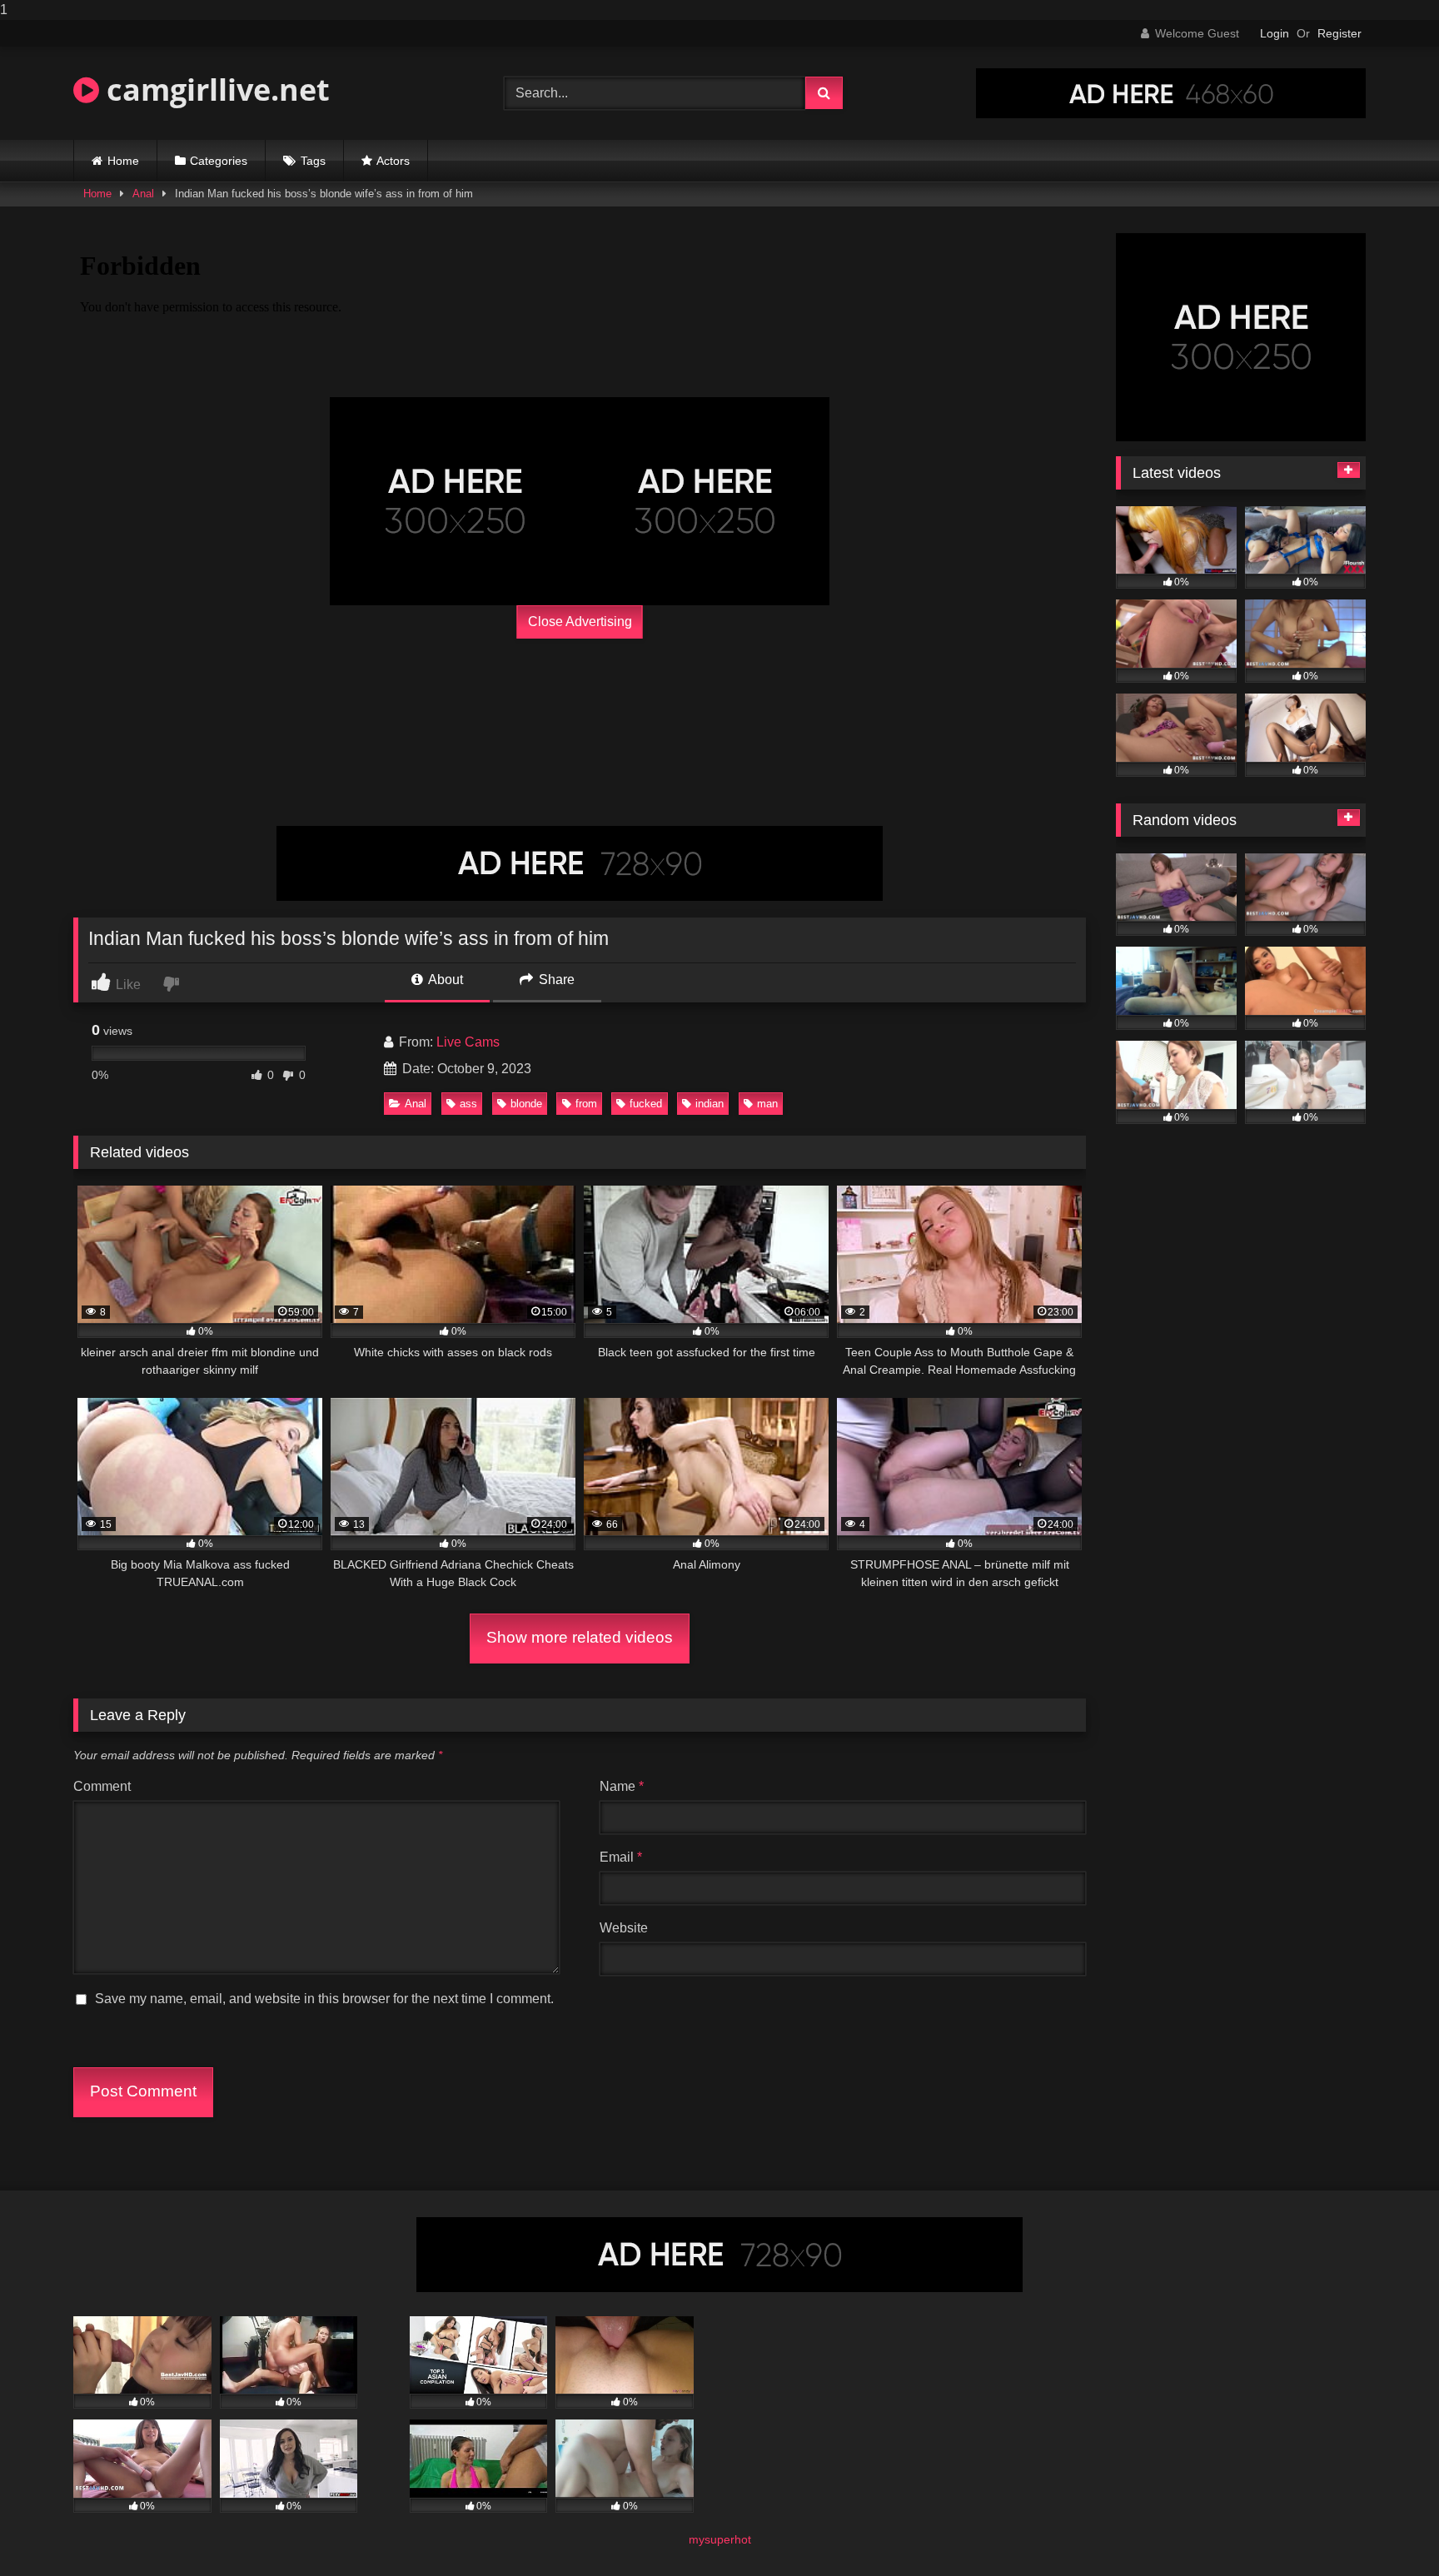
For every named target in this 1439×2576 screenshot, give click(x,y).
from (586, 1104)
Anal (143, 194)
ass (468, 1104)
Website (624, 1928)
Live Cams (468, 1042)
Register (1339, 33)
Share (555, 980)
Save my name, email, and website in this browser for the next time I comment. (324, 1999)
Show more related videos (580, 1637)
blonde (526, 1104)
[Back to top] (1387, 2530)
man (767, 1104)
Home (123, 161)
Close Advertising (580, 622)
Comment (102, 1786)
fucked (646, 1104)
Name (622, 1786)
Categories (219, 161)
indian (710, 1104)
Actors (393, 161)
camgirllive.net (214, 90)
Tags (313, 161)
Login (1275, 33)
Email (621, 1857)
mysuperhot (720, 2539)
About (444, 980)
